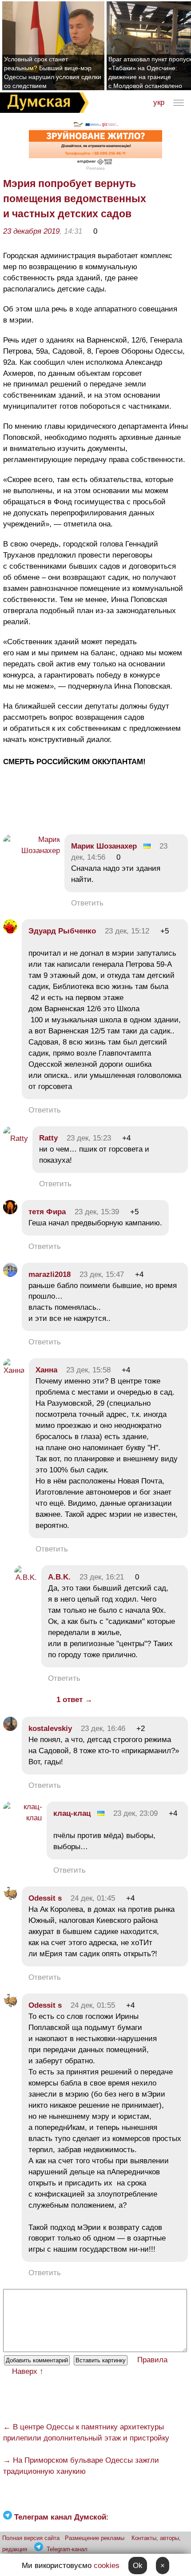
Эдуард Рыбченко (62, 931)
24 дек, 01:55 (93, 2005)
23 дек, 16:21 (102, 1577)
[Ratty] (16, 1138)
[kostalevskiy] (10, 1729)
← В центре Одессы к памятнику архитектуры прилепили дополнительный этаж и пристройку (86, 2432)
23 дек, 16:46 (103, 1729)
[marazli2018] (10, 1274)
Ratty (48, 1138)
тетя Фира (47, 1212)
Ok (138, 2566)
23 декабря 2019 (31, 231)
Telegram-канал (67, 2549)
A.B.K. (59, 1577)
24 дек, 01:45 (93, 1898)
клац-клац (72, 1813)
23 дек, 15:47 (102, 1274)
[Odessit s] (10, 1898)
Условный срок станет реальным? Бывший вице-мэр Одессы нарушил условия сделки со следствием (53, 72)
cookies (107, 2566)
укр (159, 102)
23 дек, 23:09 (135, 1813)
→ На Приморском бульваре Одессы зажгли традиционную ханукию (81, 2466)
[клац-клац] (23, 1818)
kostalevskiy (50, 1729)
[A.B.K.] (26, 1577)
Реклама (95, 168)
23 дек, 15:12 (127, 931)
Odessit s (45, 1898)
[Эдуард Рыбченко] (10, 931)
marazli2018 (50, 1274)
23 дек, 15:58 (88, 1370)
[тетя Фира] (10, 1212)
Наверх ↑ (28, 2371)
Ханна (46, 1370)
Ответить (87, 903)
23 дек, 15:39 (97, 1212)
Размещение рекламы (95, 2538)
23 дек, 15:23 (89, 1138)
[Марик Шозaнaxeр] (32, 851)
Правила (152, 2360)
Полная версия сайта (31, 2538)
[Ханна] (14, 1370)
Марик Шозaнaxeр (104, 846)
